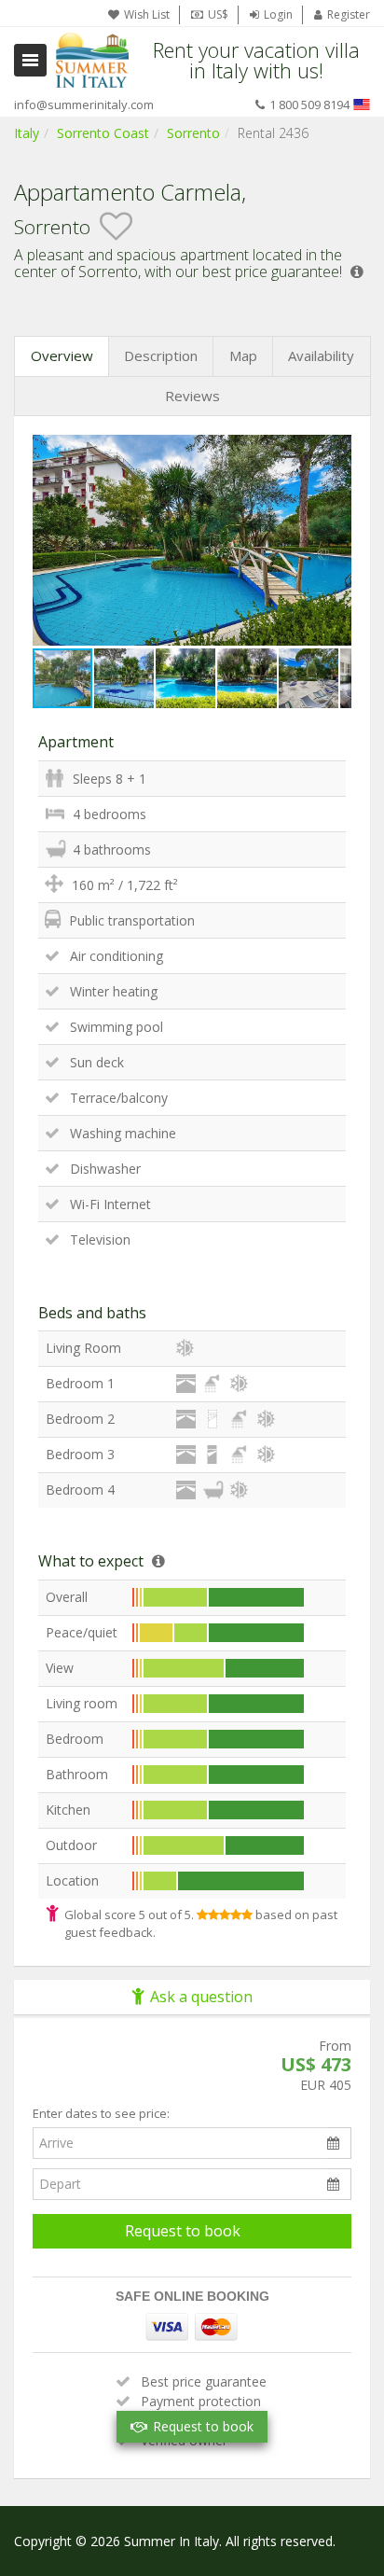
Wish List (147, 14)
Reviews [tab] (192, 396)
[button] (335, 451)
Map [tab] (243, 355)
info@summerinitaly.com (84, 104)
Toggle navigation (30, 60)
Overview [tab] (62, 355)
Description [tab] (161, 355)
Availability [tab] (321, 355)
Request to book (183, 2231)
